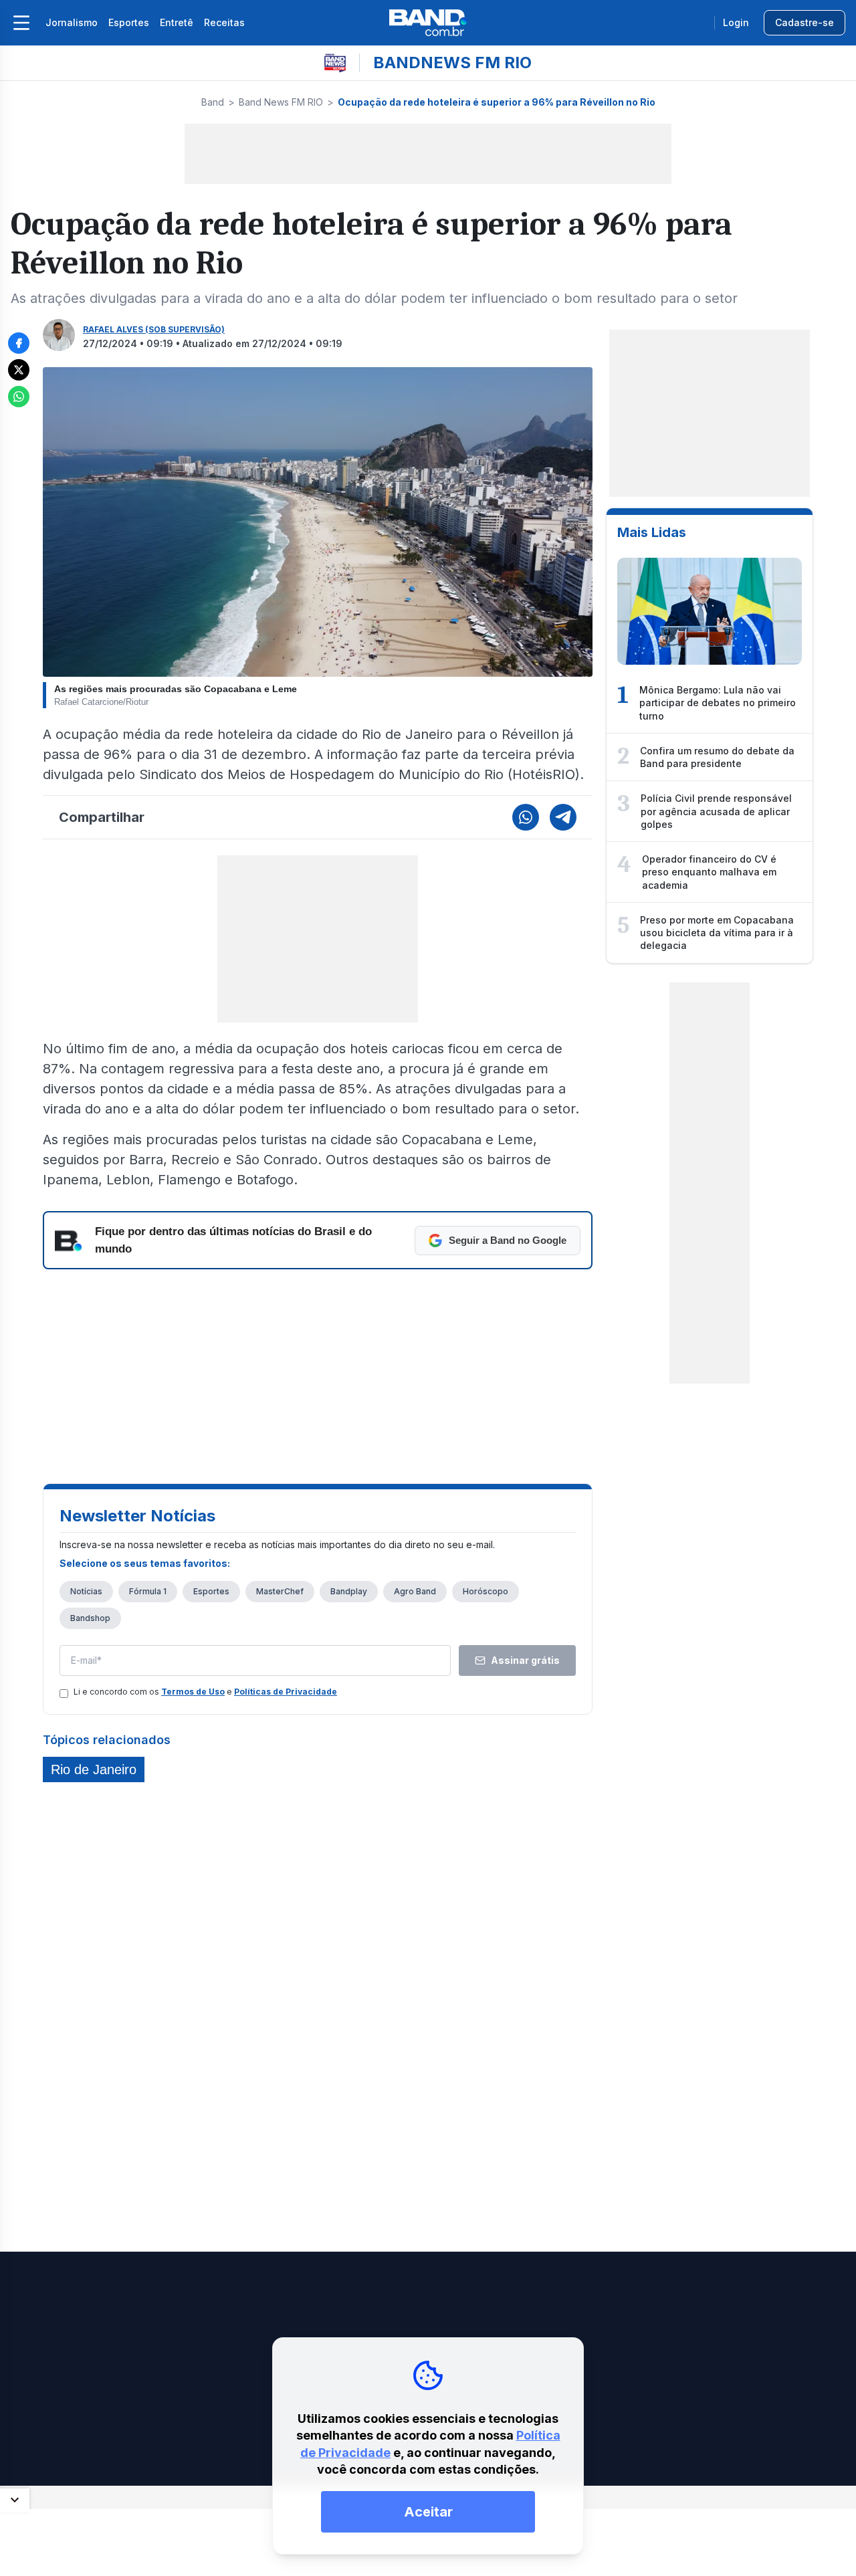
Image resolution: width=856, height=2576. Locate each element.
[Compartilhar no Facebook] (19, 343)
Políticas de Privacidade (286, 1692)
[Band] (428, 23)
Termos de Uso (193, 1692)
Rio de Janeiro (94, 1769)
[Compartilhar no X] (19, 370)
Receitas (224, 22)
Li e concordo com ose (205, 1692)
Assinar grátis (525, 1660)
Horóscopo (486, 1591)
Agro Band (415, 1591)
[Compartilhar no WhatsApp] (19, 397)
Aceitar (428, 2512)
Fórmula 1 (148, 1591)
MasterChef (280, 1591)
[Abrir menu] (21, 23)
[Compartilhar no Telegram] (563, 817)
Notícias (86, 1591)
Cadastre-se (805, 22)
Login (736, 22)
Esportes (129, 22)
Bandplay (349, 1591)
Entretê (177, 22)
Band (213, 102)
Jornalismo (72, 22)
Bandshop (90, 1618)
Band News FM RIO (281, 102)
